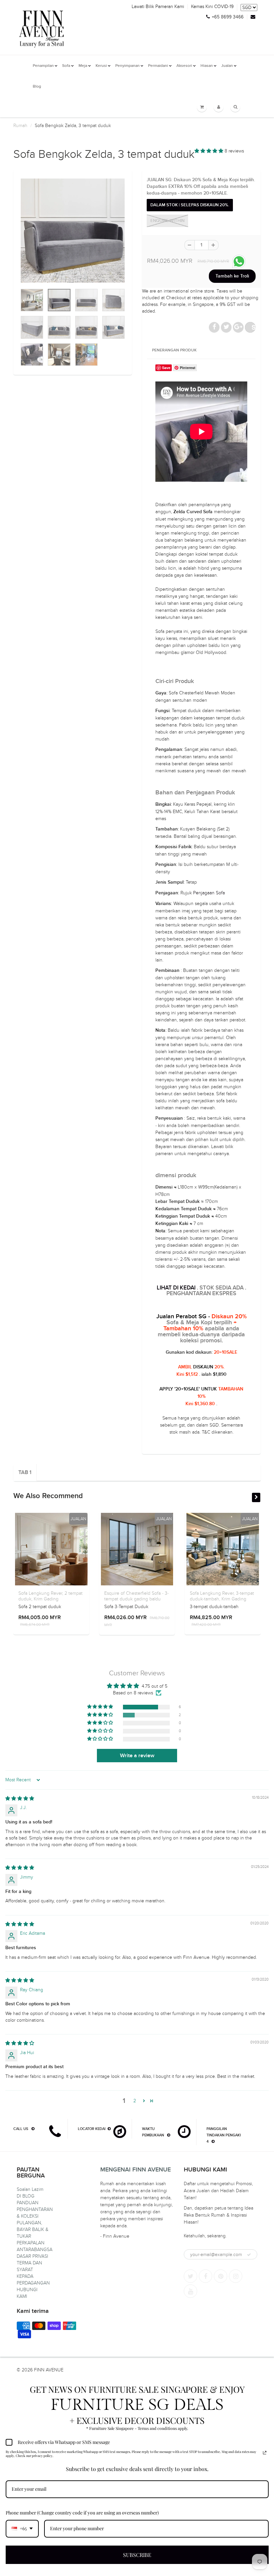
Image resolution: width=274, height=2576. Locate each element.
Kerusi (101, 66)
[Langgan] (249, 2255)
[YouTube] (190, 2291)
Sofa (66, 66)
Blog (37, 87)
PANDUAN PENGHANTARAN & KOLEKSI (35, 2209)
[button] (210, 151)
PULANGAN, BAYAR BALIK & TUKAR (33, 2229)
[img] (20, 1799)
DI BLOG (26, 2196)
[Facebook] (205, 2276)
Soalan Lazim (30, 2189)
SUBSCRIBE (137, 2555)
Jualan (227, 66)
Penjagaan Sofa (209, 893)
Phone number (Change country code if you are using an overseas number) (82, 2513)
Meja (83, 66)
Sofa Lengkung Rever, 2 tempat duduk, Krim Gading (50, 1596)
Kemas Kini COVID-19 (212, 7)
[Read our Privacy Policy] (265, 2453)
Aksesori (184, 66)
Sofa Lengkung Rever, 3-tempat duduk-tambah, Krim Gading (222, 1596)
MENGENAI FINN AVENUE (135, 2170)
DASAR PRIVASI (32, 2256)
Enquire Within (167, 221)
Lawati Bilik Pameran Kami (158, 7)
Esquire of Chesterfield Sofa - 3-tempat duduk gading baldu (136, 1596)
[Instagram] (236, 2276)
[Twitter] (190, 2276)
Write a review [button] (137, 1756)
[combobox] (22, 2529)
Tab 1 (25, 1472)
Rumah (20, 126)
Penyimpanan (127, 66)
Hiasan (207, 66)
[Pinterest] (221, 2276)
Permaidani (158, 66)
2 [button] (135, 2101)
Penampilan (43, 66)
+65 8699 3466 (228, 17)
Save (254, 327)
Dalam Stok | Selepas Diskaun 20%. (190, 205)
